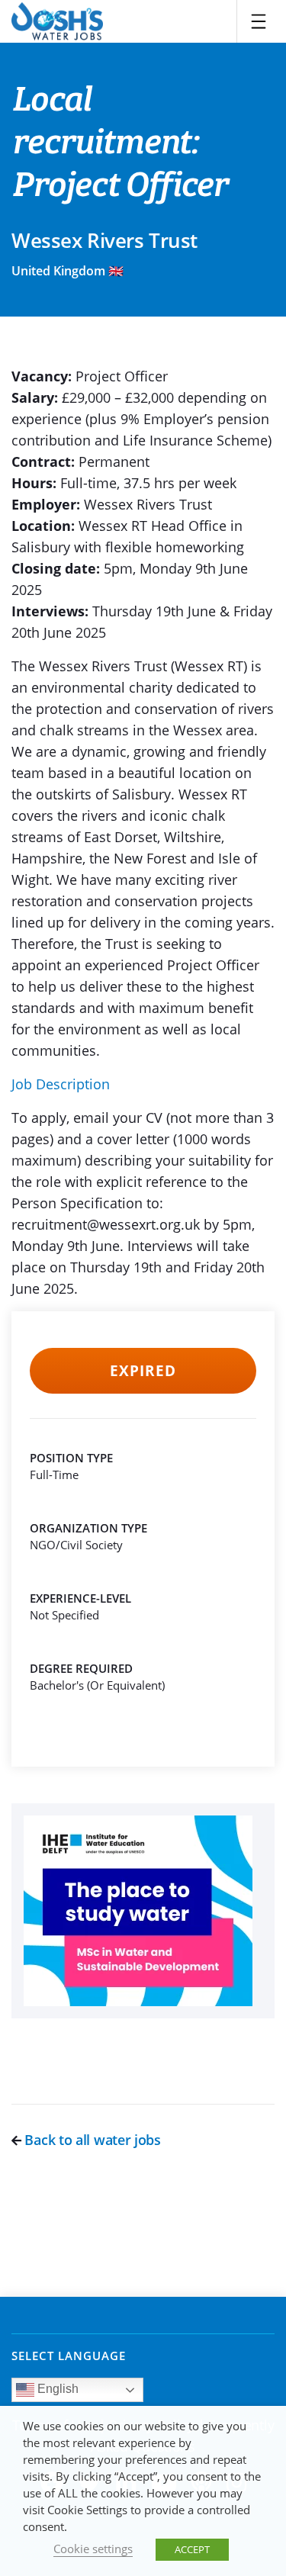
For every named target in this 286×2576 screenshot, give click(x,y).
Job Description (61, 1084)
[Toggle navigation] (259, 21)
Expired (143, 1371)
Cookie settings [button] (93, 2549)
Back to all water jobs (91, 2140)
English (56, 2389)
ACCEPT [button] (192, 2549)
